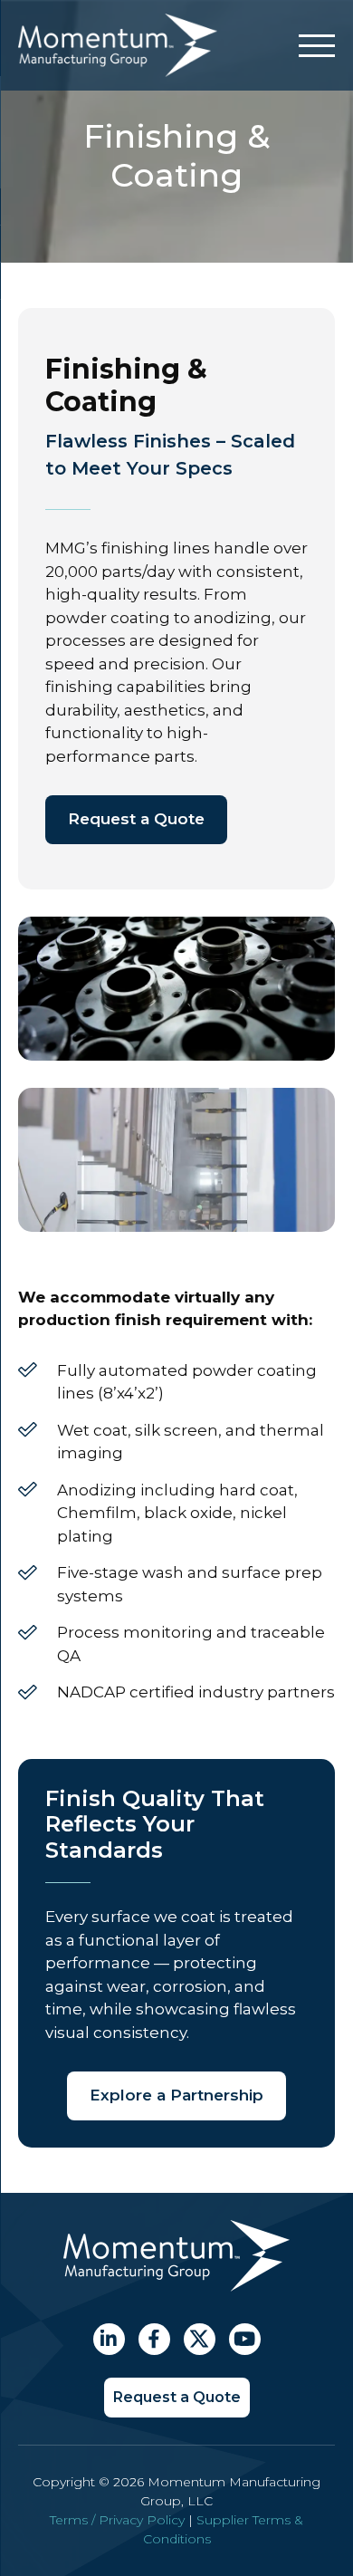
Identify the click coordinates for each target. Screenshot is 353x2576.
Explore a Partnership (176, 2095)
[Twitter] (200, 2339)
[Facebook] (154, 2339)
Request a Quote (136, 819)
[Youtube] (245, 2339)
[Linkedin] (109, 2339)
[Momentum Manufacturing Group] (118, 72)
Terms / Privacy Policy (117, 2520)
